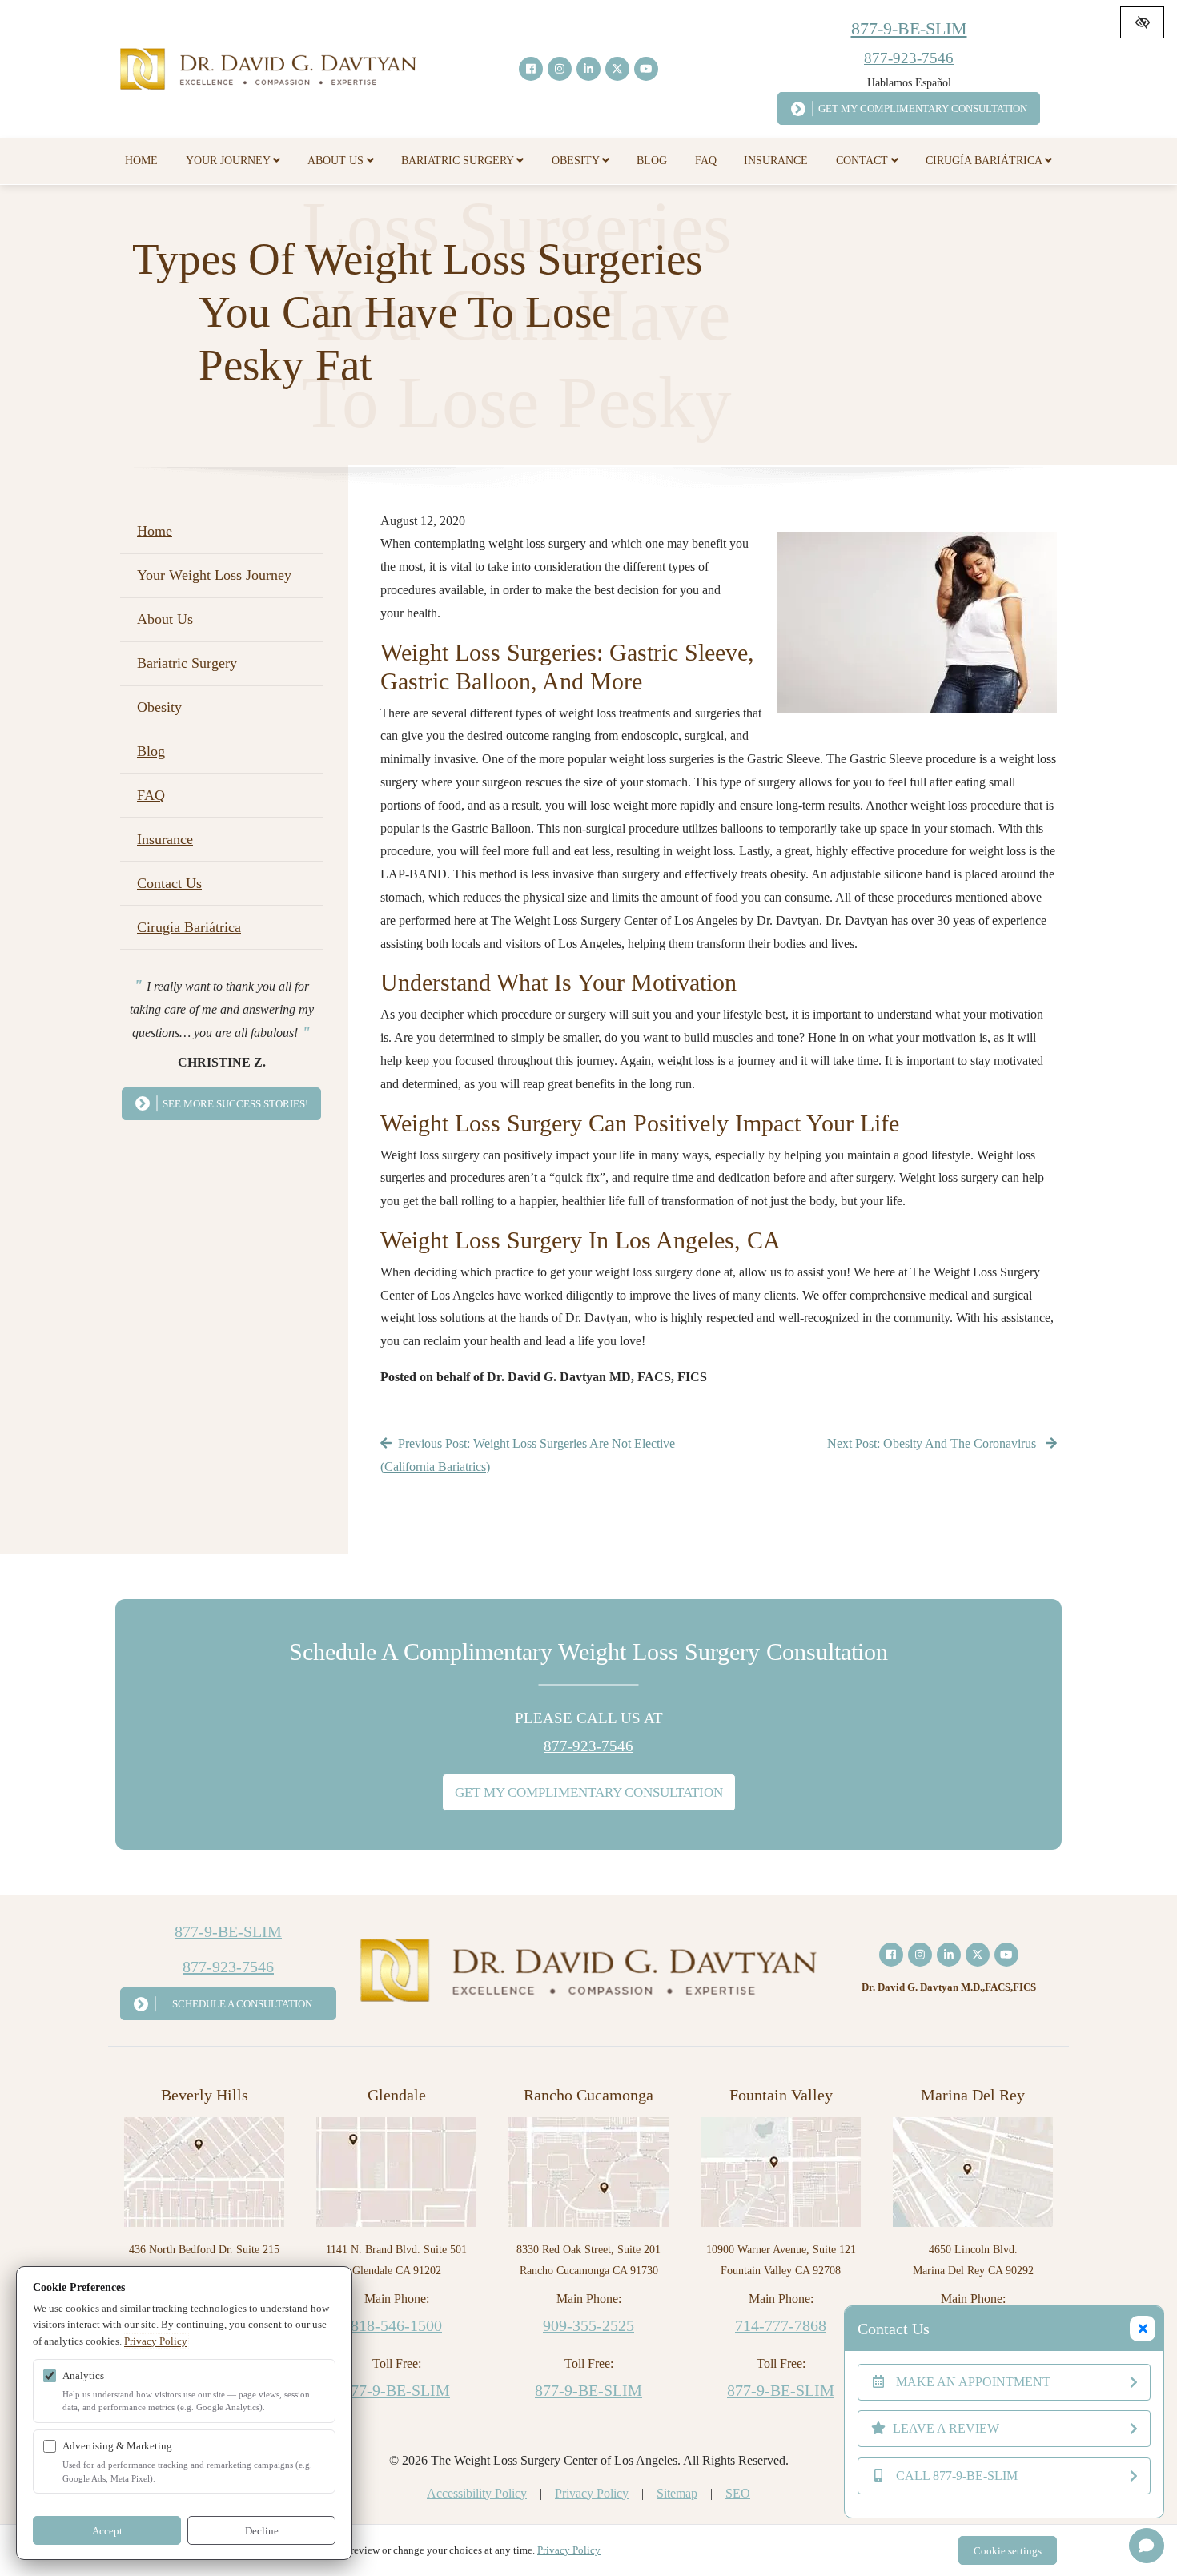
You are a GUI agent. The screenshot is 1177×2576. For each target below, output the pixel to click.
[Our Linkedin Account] (588, 69)
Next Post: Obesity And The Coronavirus (933, 1443)
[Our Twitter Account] (617, 69)
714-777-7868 (781, 2325)
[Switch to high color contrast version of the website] (1142, 22)
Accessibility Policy (477, 2493)
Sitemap (677, 2493)
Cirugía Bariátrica (985, 161)
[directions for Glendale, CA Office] (396, 2170)
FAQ (706, 161)
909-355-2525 (588, 2325)
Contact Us (169, 883)
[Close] (1143, 2329)
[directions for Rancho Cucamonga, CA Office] (588, 2170)
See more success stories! (235, 1104)
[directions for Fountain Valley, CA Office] (781, 2170)
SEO (738, 2493)
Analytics (83, 2375)
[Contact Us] (1147, 2546)
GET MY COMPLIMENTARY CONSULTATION (589, 1792)
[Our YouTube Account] (646, 69)
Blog (652, 161)
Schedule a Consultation (242, 2004)
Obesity (577, 161)
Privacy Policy (592, 2493)
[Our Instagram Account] (560, 69)
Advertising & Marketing (117, 2446)
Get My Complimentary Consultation (923, 109)
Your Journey (229, 161)
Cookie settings (1008, 2551)
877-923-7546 (909, 58)
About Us (337, 161)
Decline (262, 2531)
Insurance (776, 161)
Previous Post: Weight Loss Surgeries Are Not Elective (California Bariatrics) (528, 1455)
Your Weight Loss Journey (214, 575)
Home (141, 161)
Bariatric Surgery (459, 161)
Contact (864, 161)
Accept (107, 2531)
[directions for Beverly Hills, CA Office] (204, 2170)
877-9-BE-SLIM (909, 28)
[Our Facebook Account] (531, 69)
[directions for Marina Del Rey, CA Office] (973, 2170)
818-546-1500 (396, 2325)
